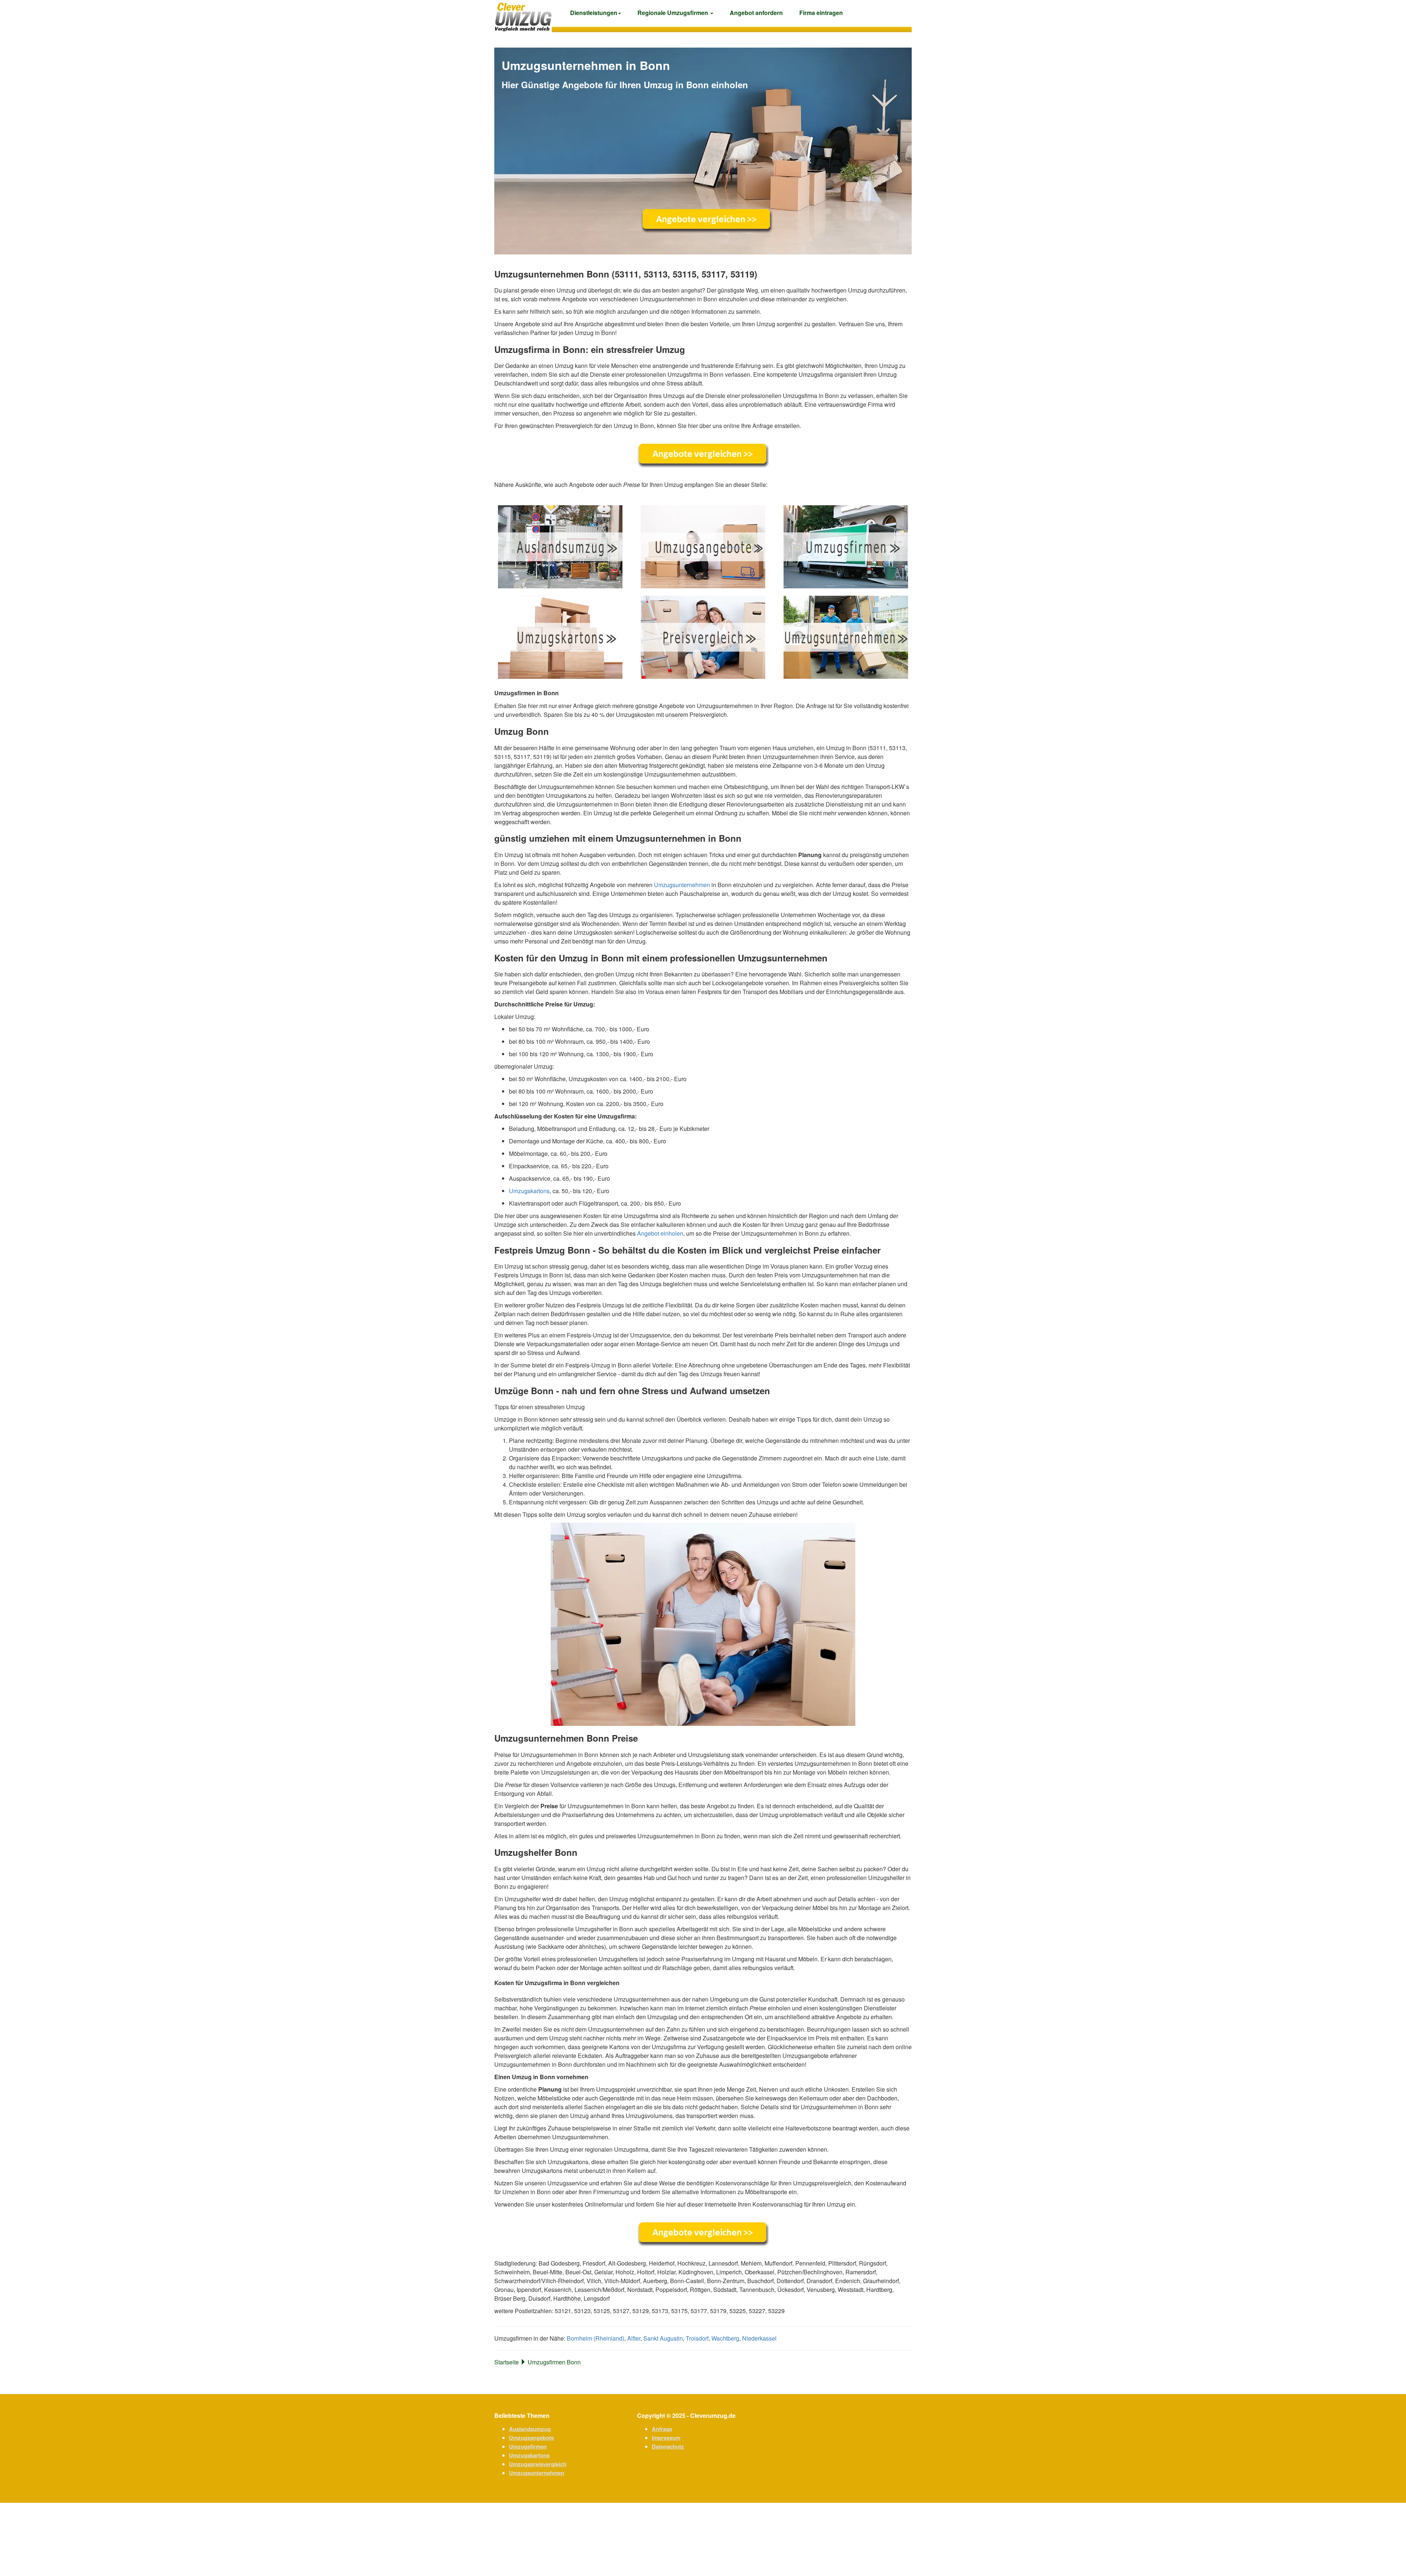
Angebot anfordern (756, 13)
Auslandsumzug (530, 2429)
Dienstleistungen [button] (594, 13)
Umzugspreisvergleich (538, 2464)
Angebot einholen (660, 1233)
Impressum (666, 2438)
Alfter (634, 2338)
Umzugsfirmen (528, 2446)
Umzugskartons (529, 1191)
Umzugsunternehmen (682, 885)
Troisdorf (697, 2338)
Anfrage (662, 2429)
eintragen (821, 13)
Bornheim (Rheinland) (596, 2338)
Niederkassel (759, 2338)
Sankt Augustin (663, 2338)
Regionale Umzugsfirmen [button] (674, 13)
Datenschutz (668, 2446)
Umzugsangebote (531, 2438)
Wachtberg (725, 2338)
